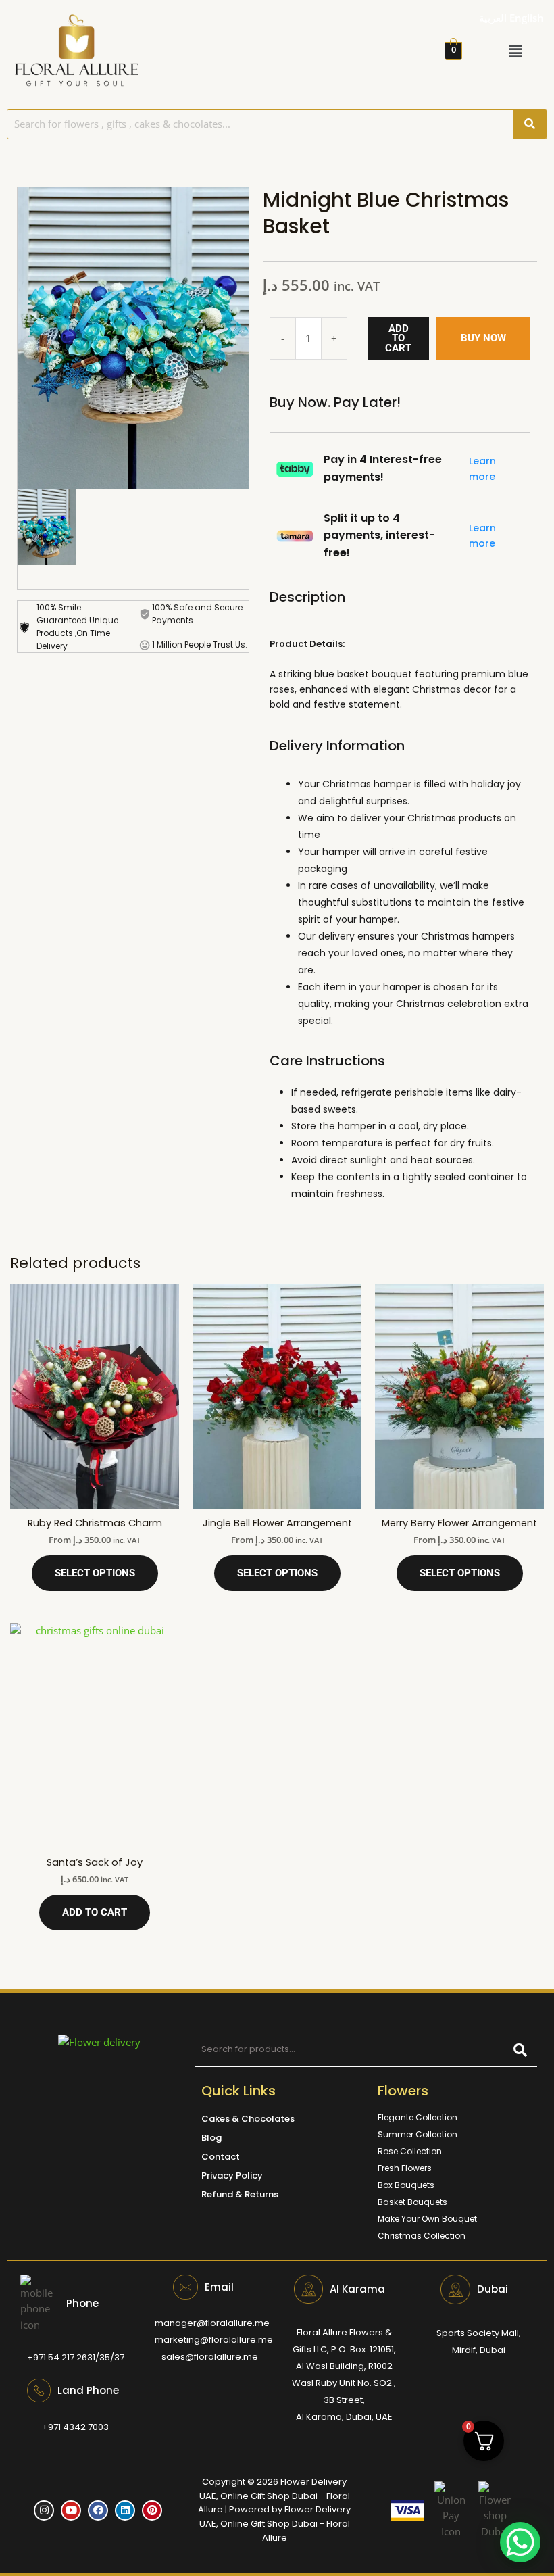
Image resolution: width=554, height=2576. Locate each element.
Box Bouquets (406, 2185)
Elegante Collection (418, 2117)
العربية (493, 18)
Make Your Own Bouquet (427, 2219)
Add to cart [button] (95, 1912)
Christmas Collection (422, 2236)
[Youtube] (71, 2510)
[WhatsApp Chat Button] (520, 2542)
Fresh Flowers (405, 2168)
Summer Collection (418, 2134)
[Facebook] (98, 2510)
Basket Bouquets (412, 2202)
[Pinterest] (152, 2510)
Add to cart (398, 338)
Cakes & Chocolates (248, 2119)
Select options (95, 1573)
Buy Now (483, 338)
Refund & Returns (240, 2194)
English (527, 18)
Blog (211, 2138)
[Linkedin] (125, 2510)
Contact (221, 2157)
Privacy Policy (232, 2176)
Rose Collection (410, 2151)
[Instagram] (44, 2510)
